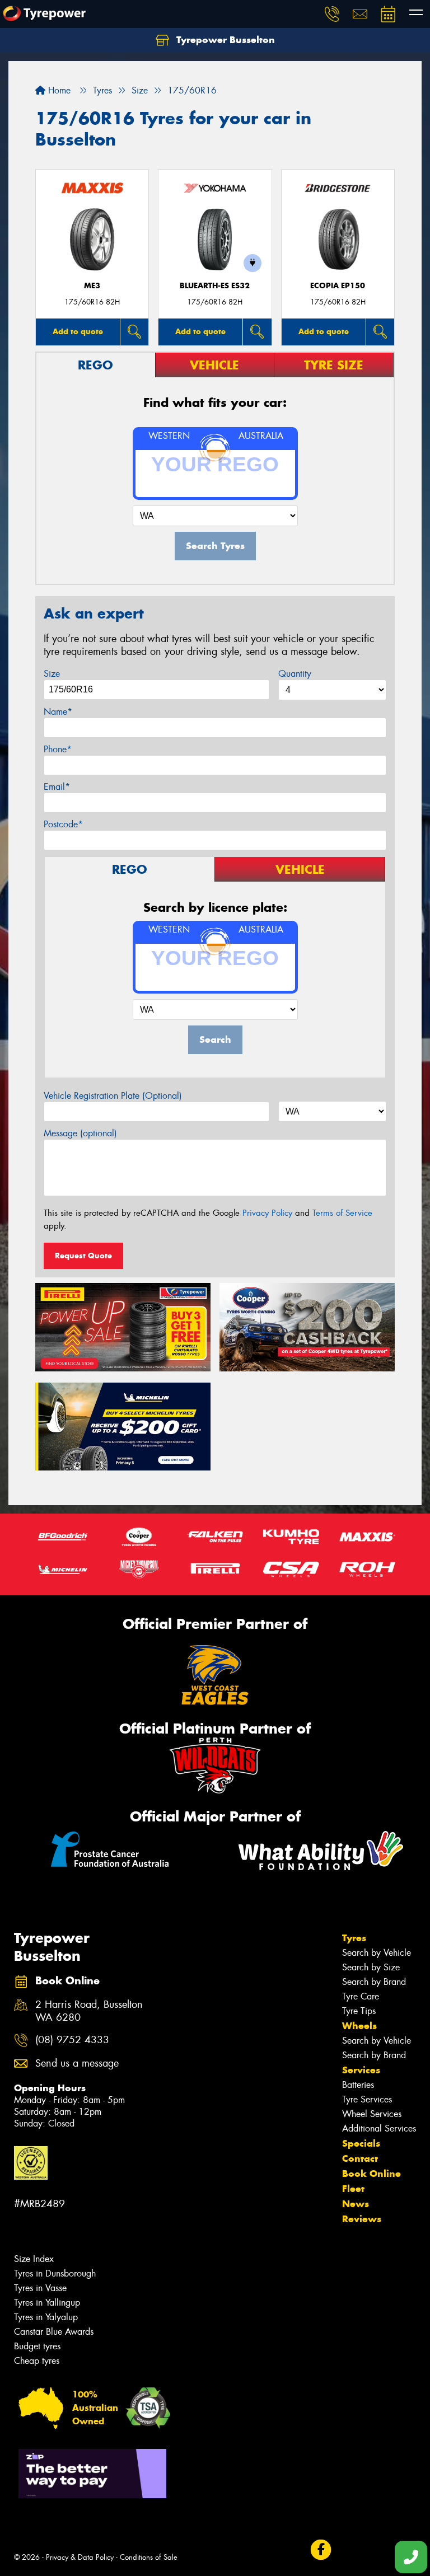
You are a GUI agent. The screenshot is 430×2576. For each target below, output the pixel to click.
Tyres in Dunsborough (55, 2273)
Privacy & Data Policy (80, 2557)
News (356, 2204)
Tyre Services (367, 2099)
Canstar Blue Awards (54, 2332)
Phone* (58, 749)
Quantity (295, 674)
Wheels (359, 2026)
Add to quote (78, 331)
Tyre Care (361, 1996)
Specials (361, 2143)
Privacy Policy (267, 1213)
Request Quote (83, 1256)
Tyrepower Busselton (224, 40)
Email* (57, 787)
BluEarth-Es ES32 (215, 286)
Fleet (353, 2189)
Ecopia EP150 (338, 286)
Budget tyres (37, 2346)
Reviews (362, 2219)
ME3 (92, 286)
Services (361, 2070)
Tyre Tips (359, 2011)
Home (58, 90)
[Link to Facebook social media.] (321, 2550)
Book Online (371, 2174)
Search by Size (371, 1967)
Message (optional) (80, 1133)
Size (52, 674)
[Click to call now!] (332, 14)
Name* (58, 712)
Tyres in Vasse (40, 2288)
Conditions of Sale (149, 2557)
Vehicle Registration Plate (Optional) (113, 1096)
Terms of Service (342, 1213)
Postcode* (63, 824)
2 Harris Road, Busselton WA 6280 (89, 2011)
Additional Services (379, 2128)
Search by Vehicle (377, 1953)
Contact (360, 2158)
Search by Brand (374, 1982)
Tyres (354, 1938)
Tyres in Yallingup (47, 2303)
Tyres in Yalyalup (46, 2317)
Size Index (34, 2259)
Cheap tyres (37, 2361)
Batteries (358, 2085)
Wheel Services (372, 2114)
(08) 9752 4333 (72, 2040)
